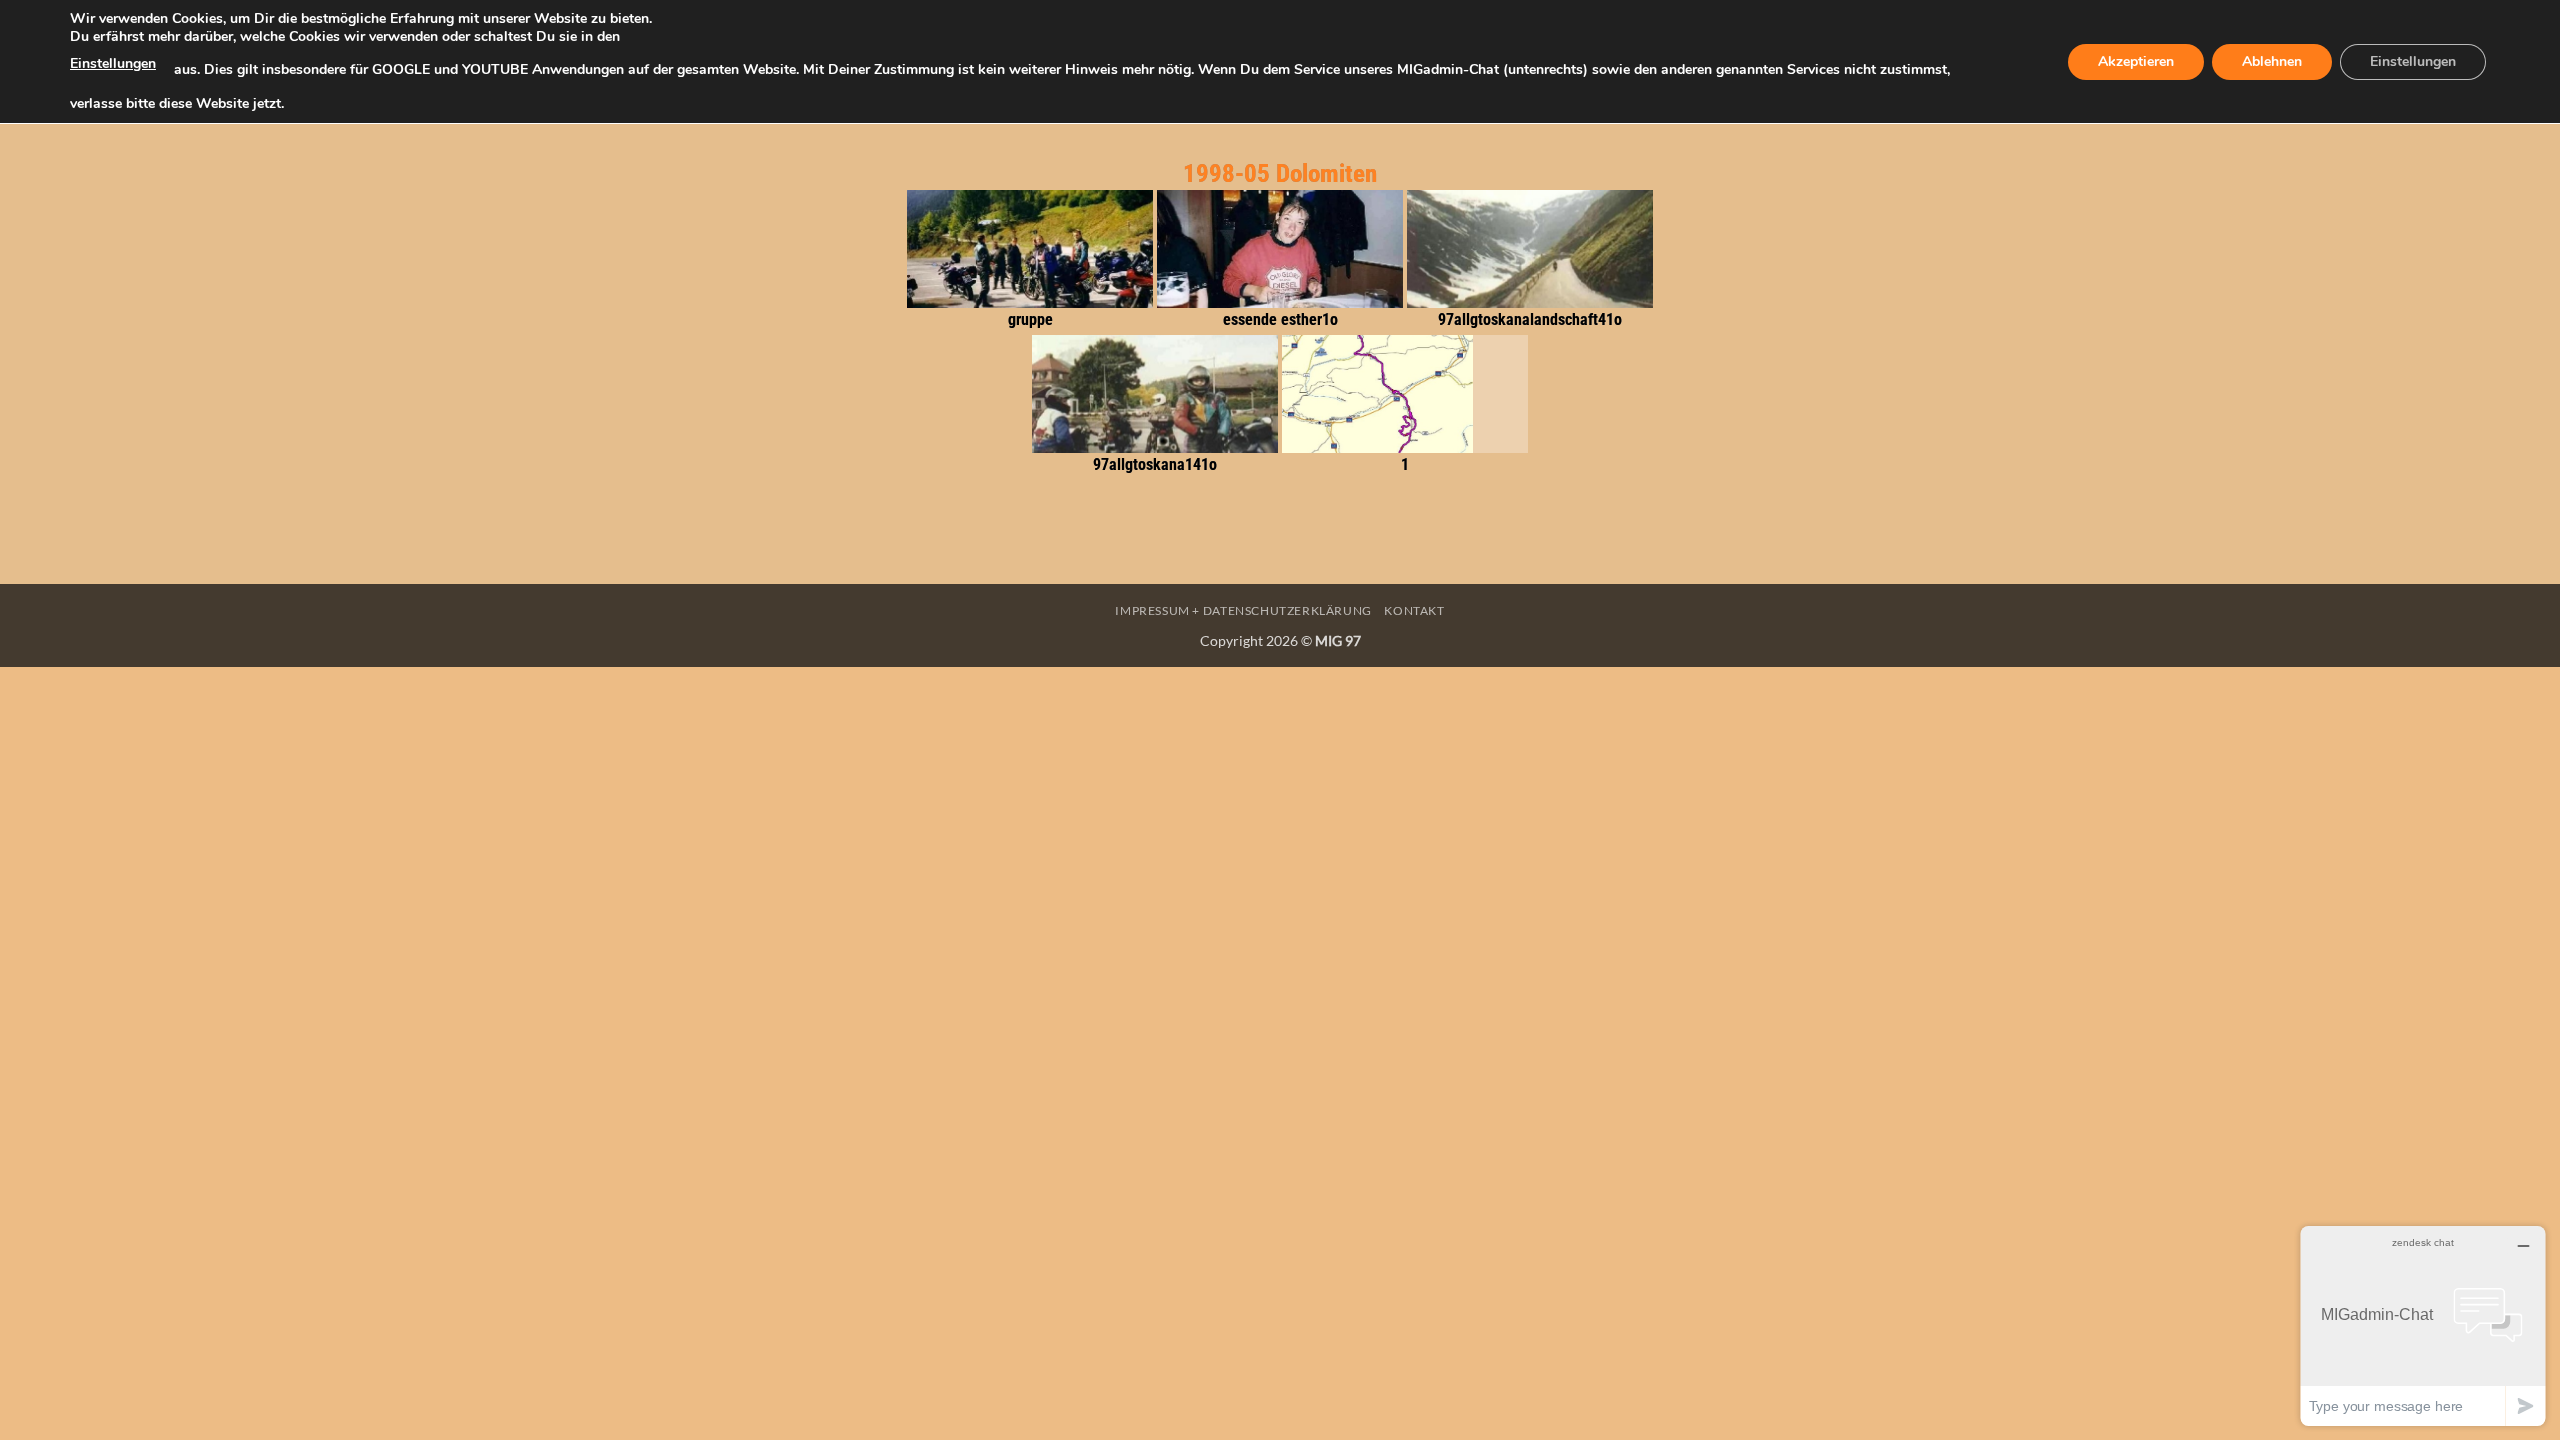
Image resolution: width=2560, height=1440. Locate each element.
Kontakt (1414, 610)
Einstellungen (113, 63)
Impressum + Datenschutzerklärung (1243, 610)
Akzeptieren (2136, 61)
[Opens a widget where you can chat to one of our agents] (2423, 1325)
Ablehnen (2272, 61)
